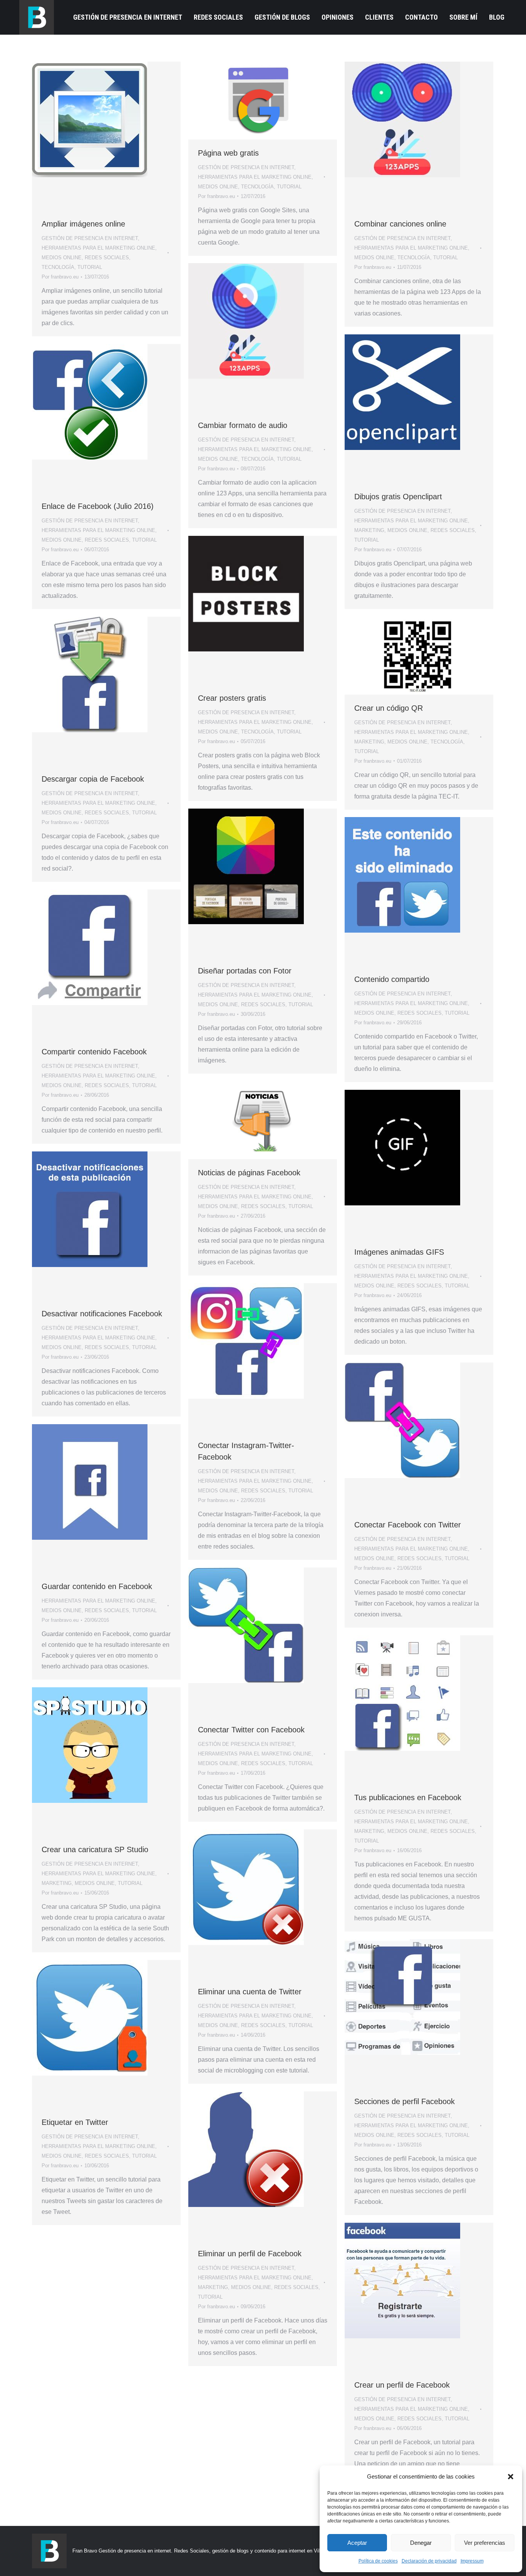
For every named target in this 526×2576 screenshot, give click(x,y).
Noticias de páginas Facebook (249, 1173)
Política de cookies (378, 2561)
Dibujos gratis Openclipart (398, 497)
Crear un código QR (389, 708)
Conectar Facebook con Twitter (408, 1525)
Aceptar (357, 2543)
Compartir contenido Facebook (94, 1052)
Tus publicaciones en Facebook (408, 1797)
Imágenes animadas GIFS (399, 1252)
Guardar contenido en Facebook (97, 1586)
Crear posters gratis (232, 698)
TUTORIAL (90, 267)
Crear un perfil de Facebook (402, 2385)
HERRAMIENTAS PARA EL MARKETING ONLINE (98, 248)
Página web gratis (228, 153)
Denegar (421, 2543)
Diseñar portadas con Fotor (245, 971)
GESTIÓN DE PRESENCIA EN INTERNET (90, 238)
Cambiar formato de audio (243, 425)
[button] (511, 2477)
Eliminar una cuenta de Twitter (250, 1992)
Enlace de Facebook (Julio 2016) (98, 506)
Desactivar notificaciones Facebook (102, 1314)
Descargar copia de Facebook (93, 779)
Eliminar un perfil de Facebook (250, 2254)
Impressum (472, 2561)
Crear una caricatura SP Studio (95, 1849)
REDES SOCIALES (107, 258)
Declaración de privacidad (429, 2561)
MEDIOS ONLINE (62, 258)
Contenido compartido (392, 979)
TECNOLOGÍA (58, 267)
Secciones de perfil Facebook (405, 2101)
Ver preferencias (485, 2543)
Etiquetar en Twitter (75, 2122)
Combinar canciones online (400, 224)
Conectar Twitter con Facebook (251, 1730)
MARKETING (369, 530)
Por (60, 277)
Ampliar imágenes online (83, 224)
